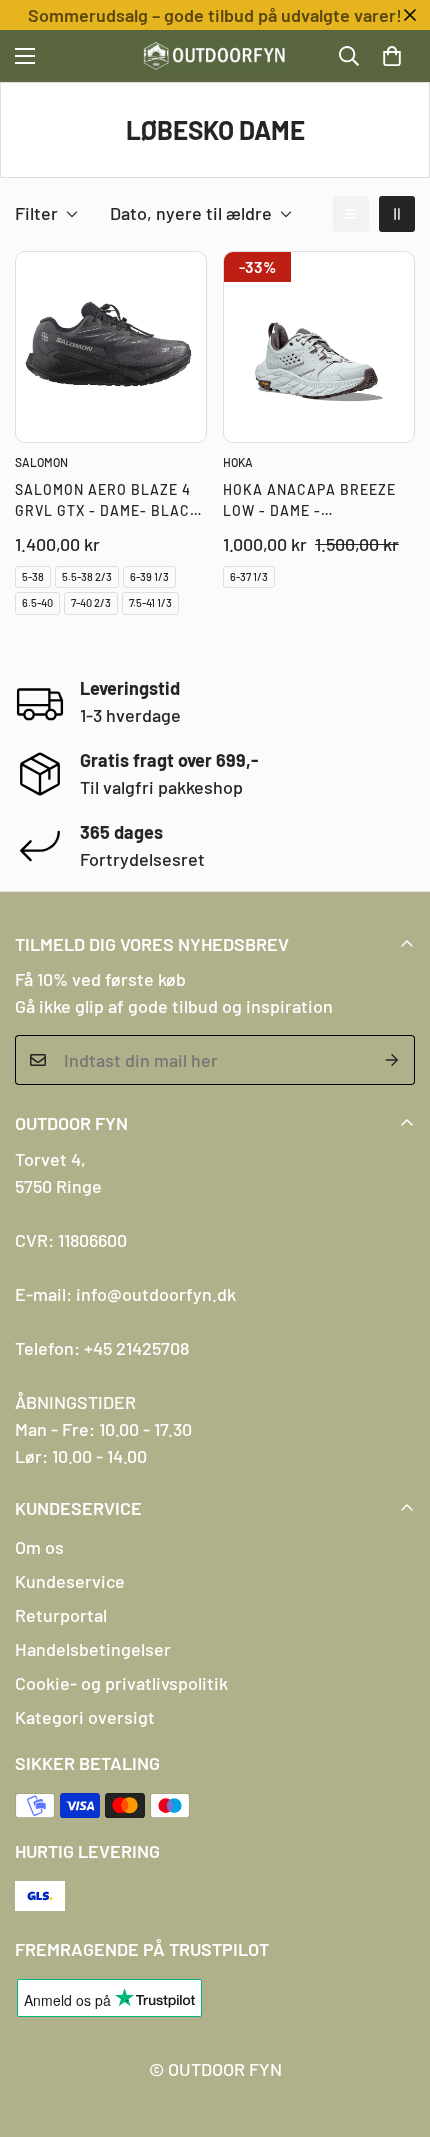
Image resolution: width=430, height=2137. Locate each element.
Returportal (61, 1615)
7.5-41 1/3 (150, 602)
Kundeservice (70, 1581)
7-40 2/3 (91, 602)
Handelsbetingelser (93, 1649)
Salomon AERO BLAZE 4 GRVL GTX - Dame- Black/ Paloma (111, 501)
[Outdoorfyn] (215, 56)
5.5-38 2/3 (87, 576)
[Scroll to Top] (394, 2031)
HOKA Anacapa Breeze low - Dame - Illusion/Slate (309, 501)
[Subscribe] (392, 1060)
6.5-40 (37, 602)
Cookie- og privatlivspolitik (121, 1683)
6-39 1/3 (149, 576)
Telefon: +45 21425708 (102, 1348)
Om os (39, 1547)
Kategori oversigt (85, 1717)
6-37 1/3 (249, 576)
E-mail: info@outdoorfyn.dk (125, 1294)
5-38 (33, 576)
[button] (392, 56)
